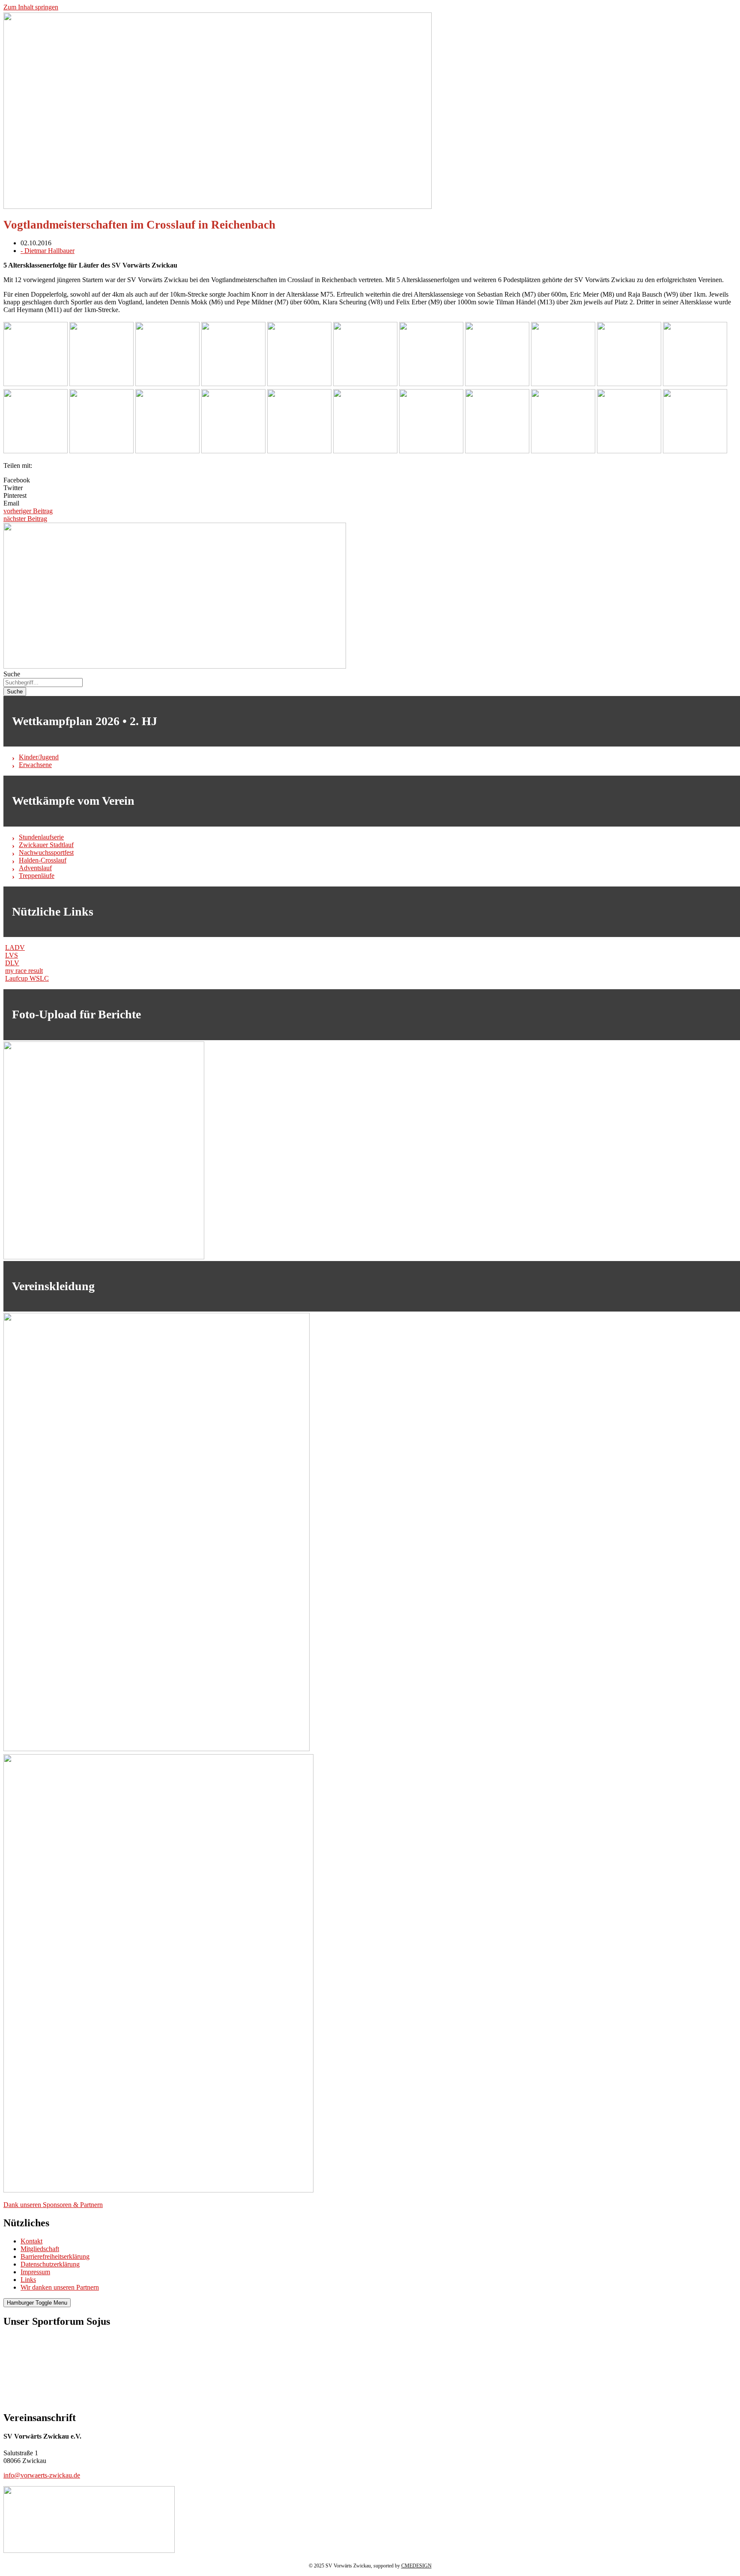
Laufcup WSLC (27, 978)
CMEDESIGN (416, 2566)
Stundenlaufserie (41, 837)
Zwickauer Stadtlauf (46, 845)
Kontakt (31, 2241)
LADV (15, 947)
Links (28, 2280)
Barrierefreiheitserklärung (55, 2256)
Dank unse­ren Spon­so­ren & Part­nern (53, 2205)
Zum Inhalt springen (31, 7)
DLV (12, 963)
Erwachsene (35, 765)
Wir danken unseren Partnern (60, 2287)
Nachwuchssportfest (46, 852)
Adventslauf (35, 868)
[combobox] (43, 683)
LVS (12, 955)
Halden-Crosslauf (43, 860)
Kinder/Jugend (39, 757)
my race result (24, 971)
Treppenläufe (37, 876)
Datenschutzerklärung (50, 2264)
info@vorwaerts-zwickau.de (42, 2475)
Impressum (35, 2272)
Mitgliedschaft (40, 2249)
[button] (370, 480)
